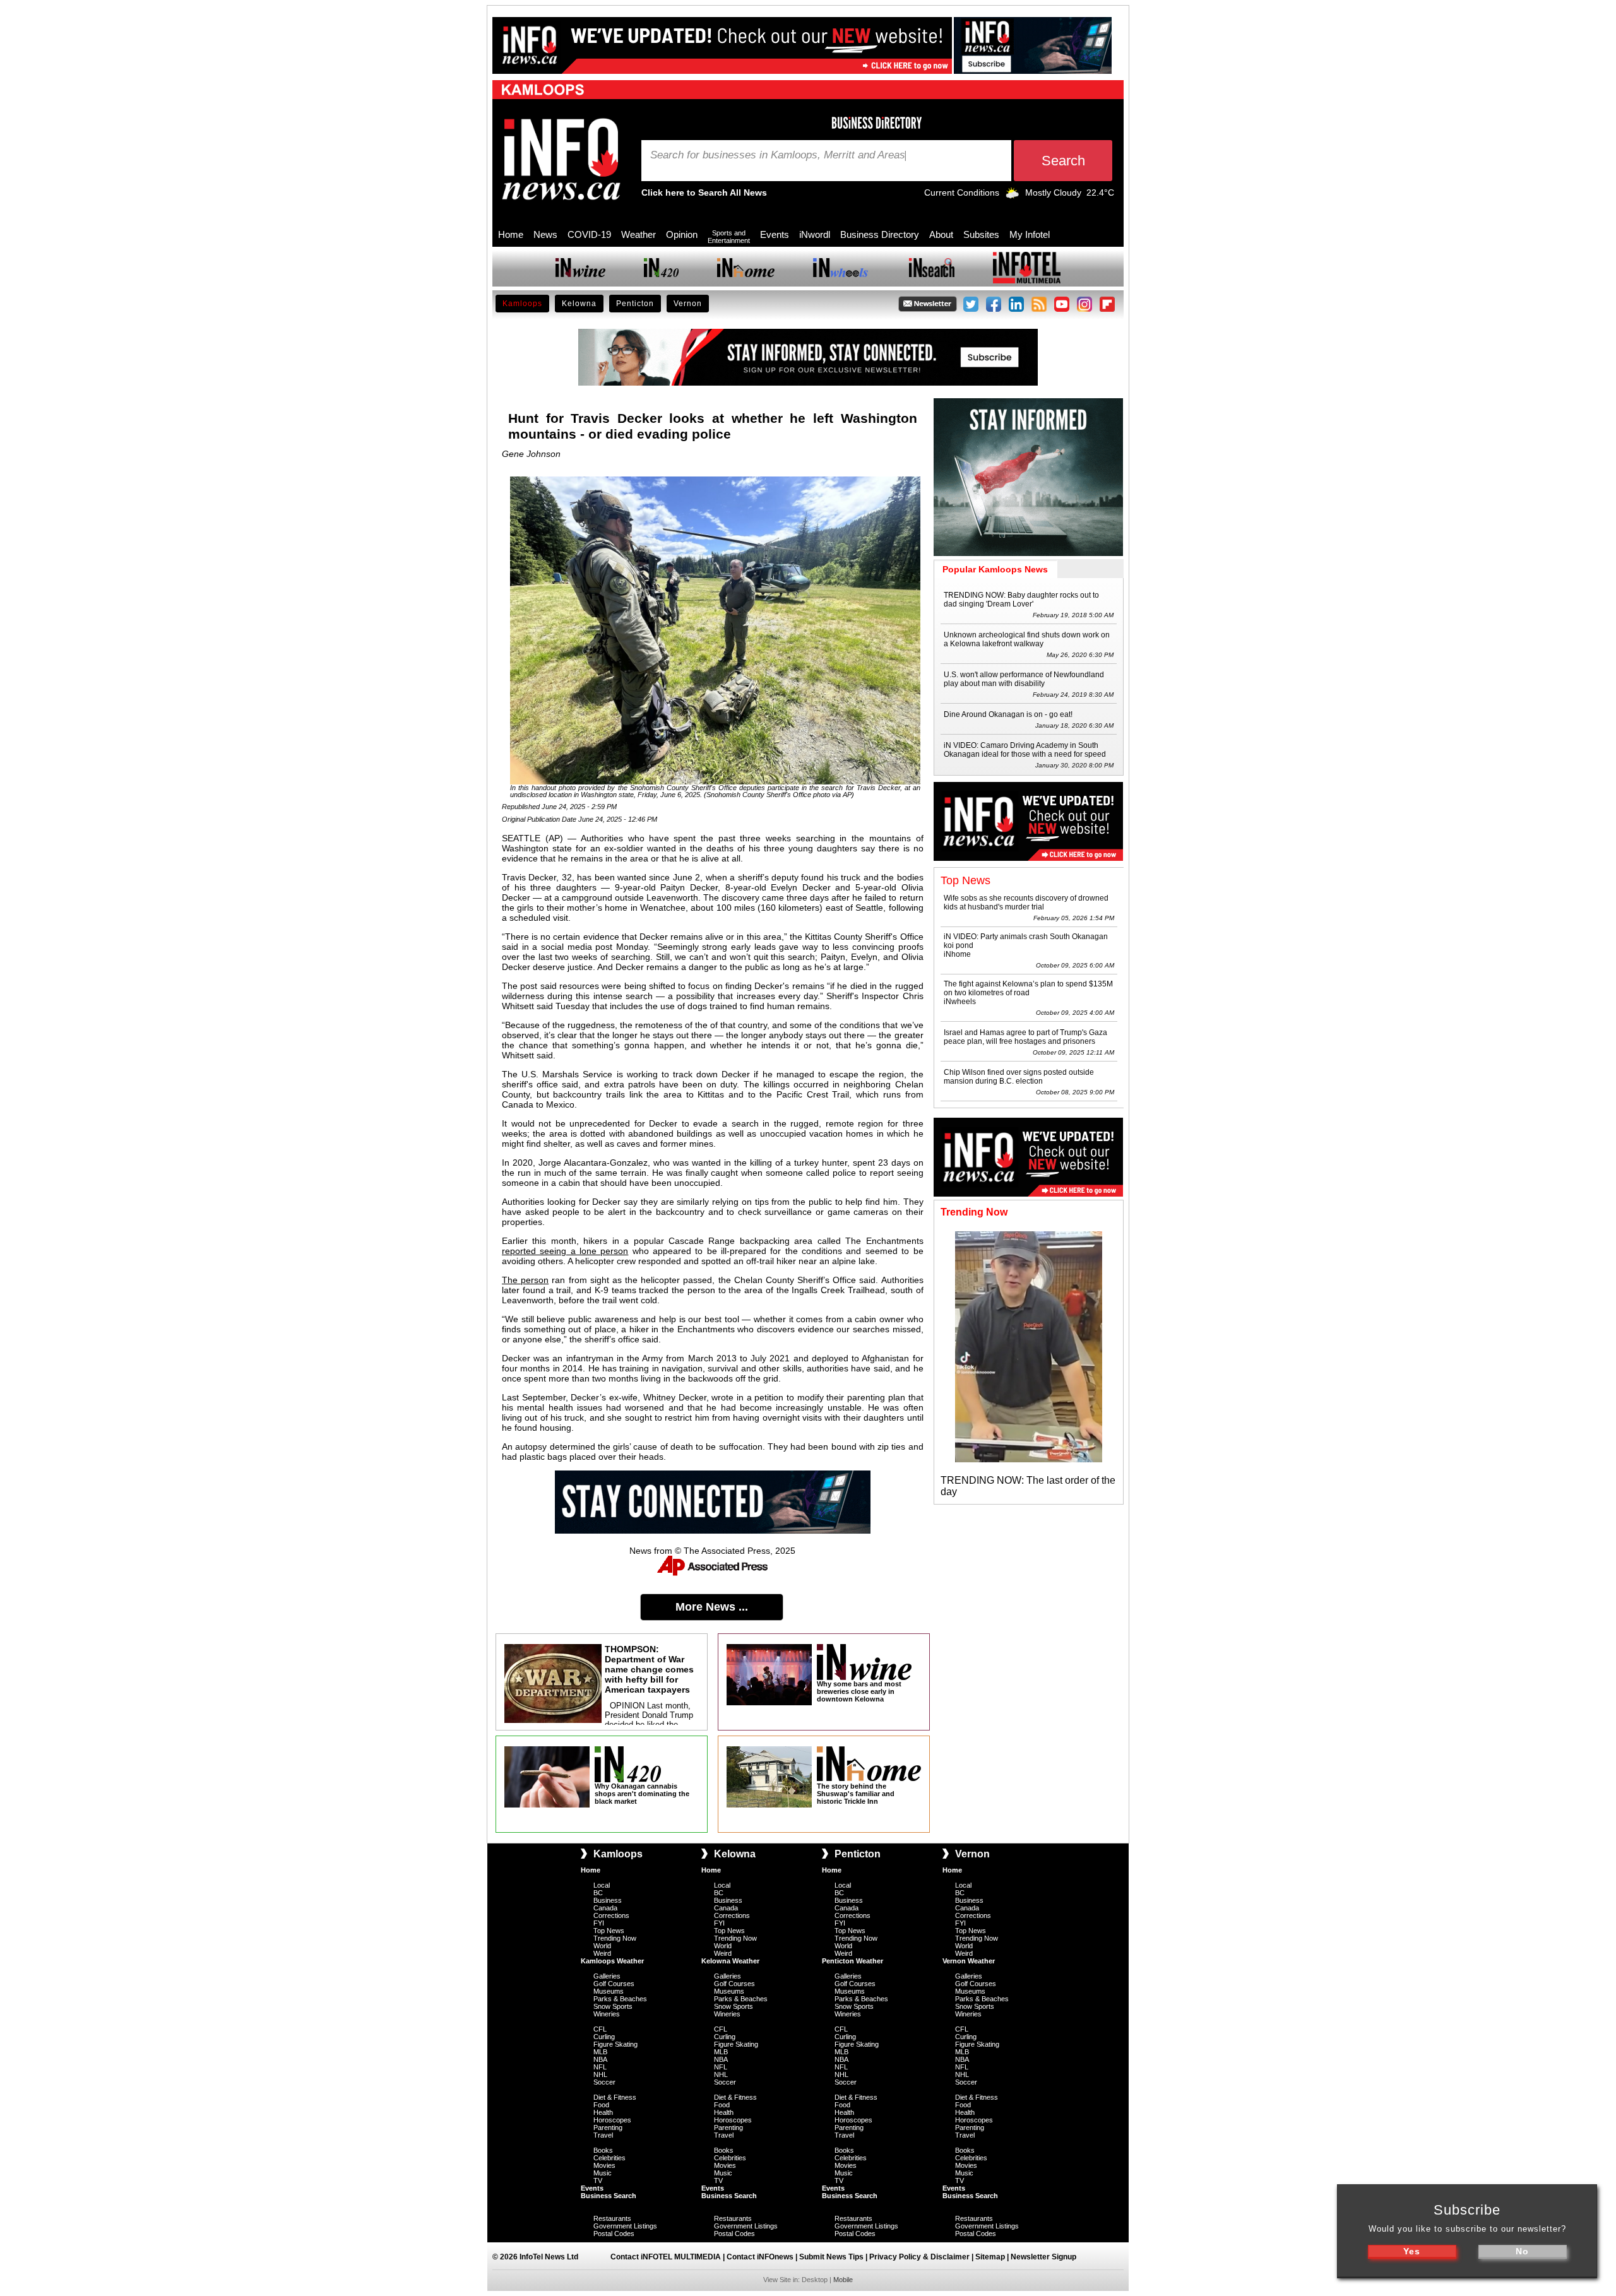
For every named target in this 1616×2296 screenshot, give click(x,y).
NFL (600, 2067)
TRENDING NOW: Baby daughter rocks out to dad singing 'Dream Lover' (1021, 600)
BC (598, 1893)
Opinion (682, 234)
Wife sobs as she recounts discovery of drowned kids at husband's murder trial (1026, 902)
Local (602, 1885)
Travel (603, 2135)
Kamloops (522, 304)
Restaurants (612, 2218)
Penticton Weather (853, 1961)
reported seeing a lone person (565, 1251)
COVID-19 (589, 234)
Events (775, 234)
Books (603, 2150)
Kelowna (579, 304)
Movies (604, 2165)
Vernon (688, 304)
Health (603, 2112)
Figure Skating (615, 2044)
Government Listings (625, 2226)
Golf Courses (614, 1984)
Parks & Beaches (620, 1999)
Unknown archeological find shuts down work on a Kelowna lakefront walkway (1027, 639)
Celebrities (609, 2158)
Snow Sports (613, 2006)
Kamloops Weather (612, 1961)
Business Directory (880, 234)
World (602, 1946)
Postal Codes (614, 2234)
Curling (604, 2037)
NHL (600, 2074)
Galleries (607, 1976)
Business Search (609, 2196)
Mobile (843, 2280)
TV (598, 2181)
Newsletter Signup (1043, 2257)
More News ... (712, 1607)
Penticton (635, 304)
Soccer (604, 2082)
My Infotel (1030, 234)
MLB (600, 2052)
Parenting (608, 2127)
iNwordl (815, 234)
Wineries (607, 2014)
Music (603, 2173)
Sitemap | (993, 2257)
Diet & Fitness (615, 2097)
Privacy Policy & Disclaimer (919, 2257)
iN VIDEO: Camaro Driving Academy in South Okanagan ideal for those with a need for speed (1025, 750)
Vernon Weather (969, 1961)
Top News (609, 1931)
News (545, 234)
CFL (600, 2029)
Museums (609, 1991)
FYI (599, 1923)
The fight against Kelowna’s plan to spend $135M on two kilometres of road (1028, 988)
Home (511, 234)
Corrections (611, 1915)
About (941, 234)
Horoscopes (612, 2120)
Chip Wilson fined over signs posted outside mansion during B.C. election (1019, 1077)
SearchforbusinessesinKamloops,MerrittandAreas (778, 155)
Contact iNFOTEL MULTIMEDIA (666, 2257)
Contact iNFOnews (760, 2257)
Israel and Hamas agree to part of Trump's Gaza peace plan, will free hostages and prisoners (1025, 1037)
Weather (639, 234)
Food (601, 2105)
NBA (600, 2059)
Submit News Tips (831, 2257)
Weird (602, 1953)
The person (525, 1280)
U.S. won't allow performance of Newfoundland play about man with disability (1024, 679)
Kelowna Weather (730, 1961)
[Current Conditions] (1012, 196)
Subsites (981, 234)
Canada (605, 1908)
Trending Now (615, 1938)
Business (608, 1900)
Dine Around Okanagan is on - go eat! (1008, 714)
